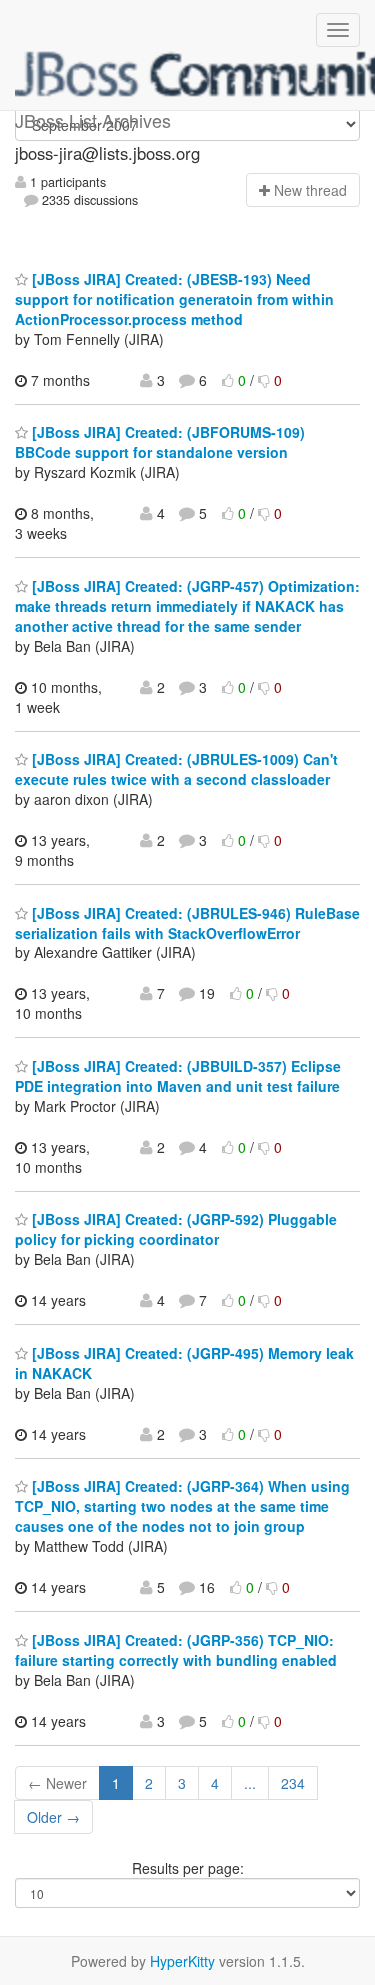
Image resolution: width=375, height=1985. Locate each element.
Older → (53, 1817)
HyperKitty (182, 1961)
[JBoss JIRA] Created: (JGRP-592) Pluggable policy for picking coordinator (176, 1229)
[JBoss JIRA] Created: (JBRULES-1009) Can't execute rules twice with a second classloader (176, 769)
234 (293, 1783)
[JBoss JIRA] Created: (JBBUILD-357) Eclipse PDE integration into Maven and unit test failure (178, 1076)
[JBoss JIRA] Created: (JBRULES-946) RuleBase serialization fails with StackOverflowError (187, 923)
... (250, 1783)
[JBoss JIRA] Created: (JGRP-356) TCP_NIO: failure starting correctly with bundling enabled (176, 1650)
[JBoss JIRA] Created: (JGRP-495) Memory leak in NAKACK (184, 1363)
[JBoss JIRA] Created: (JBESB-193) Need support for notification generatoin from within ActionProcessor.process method (174, 299)
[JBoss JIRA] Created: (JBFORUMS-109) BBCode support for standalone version (160, 442)
